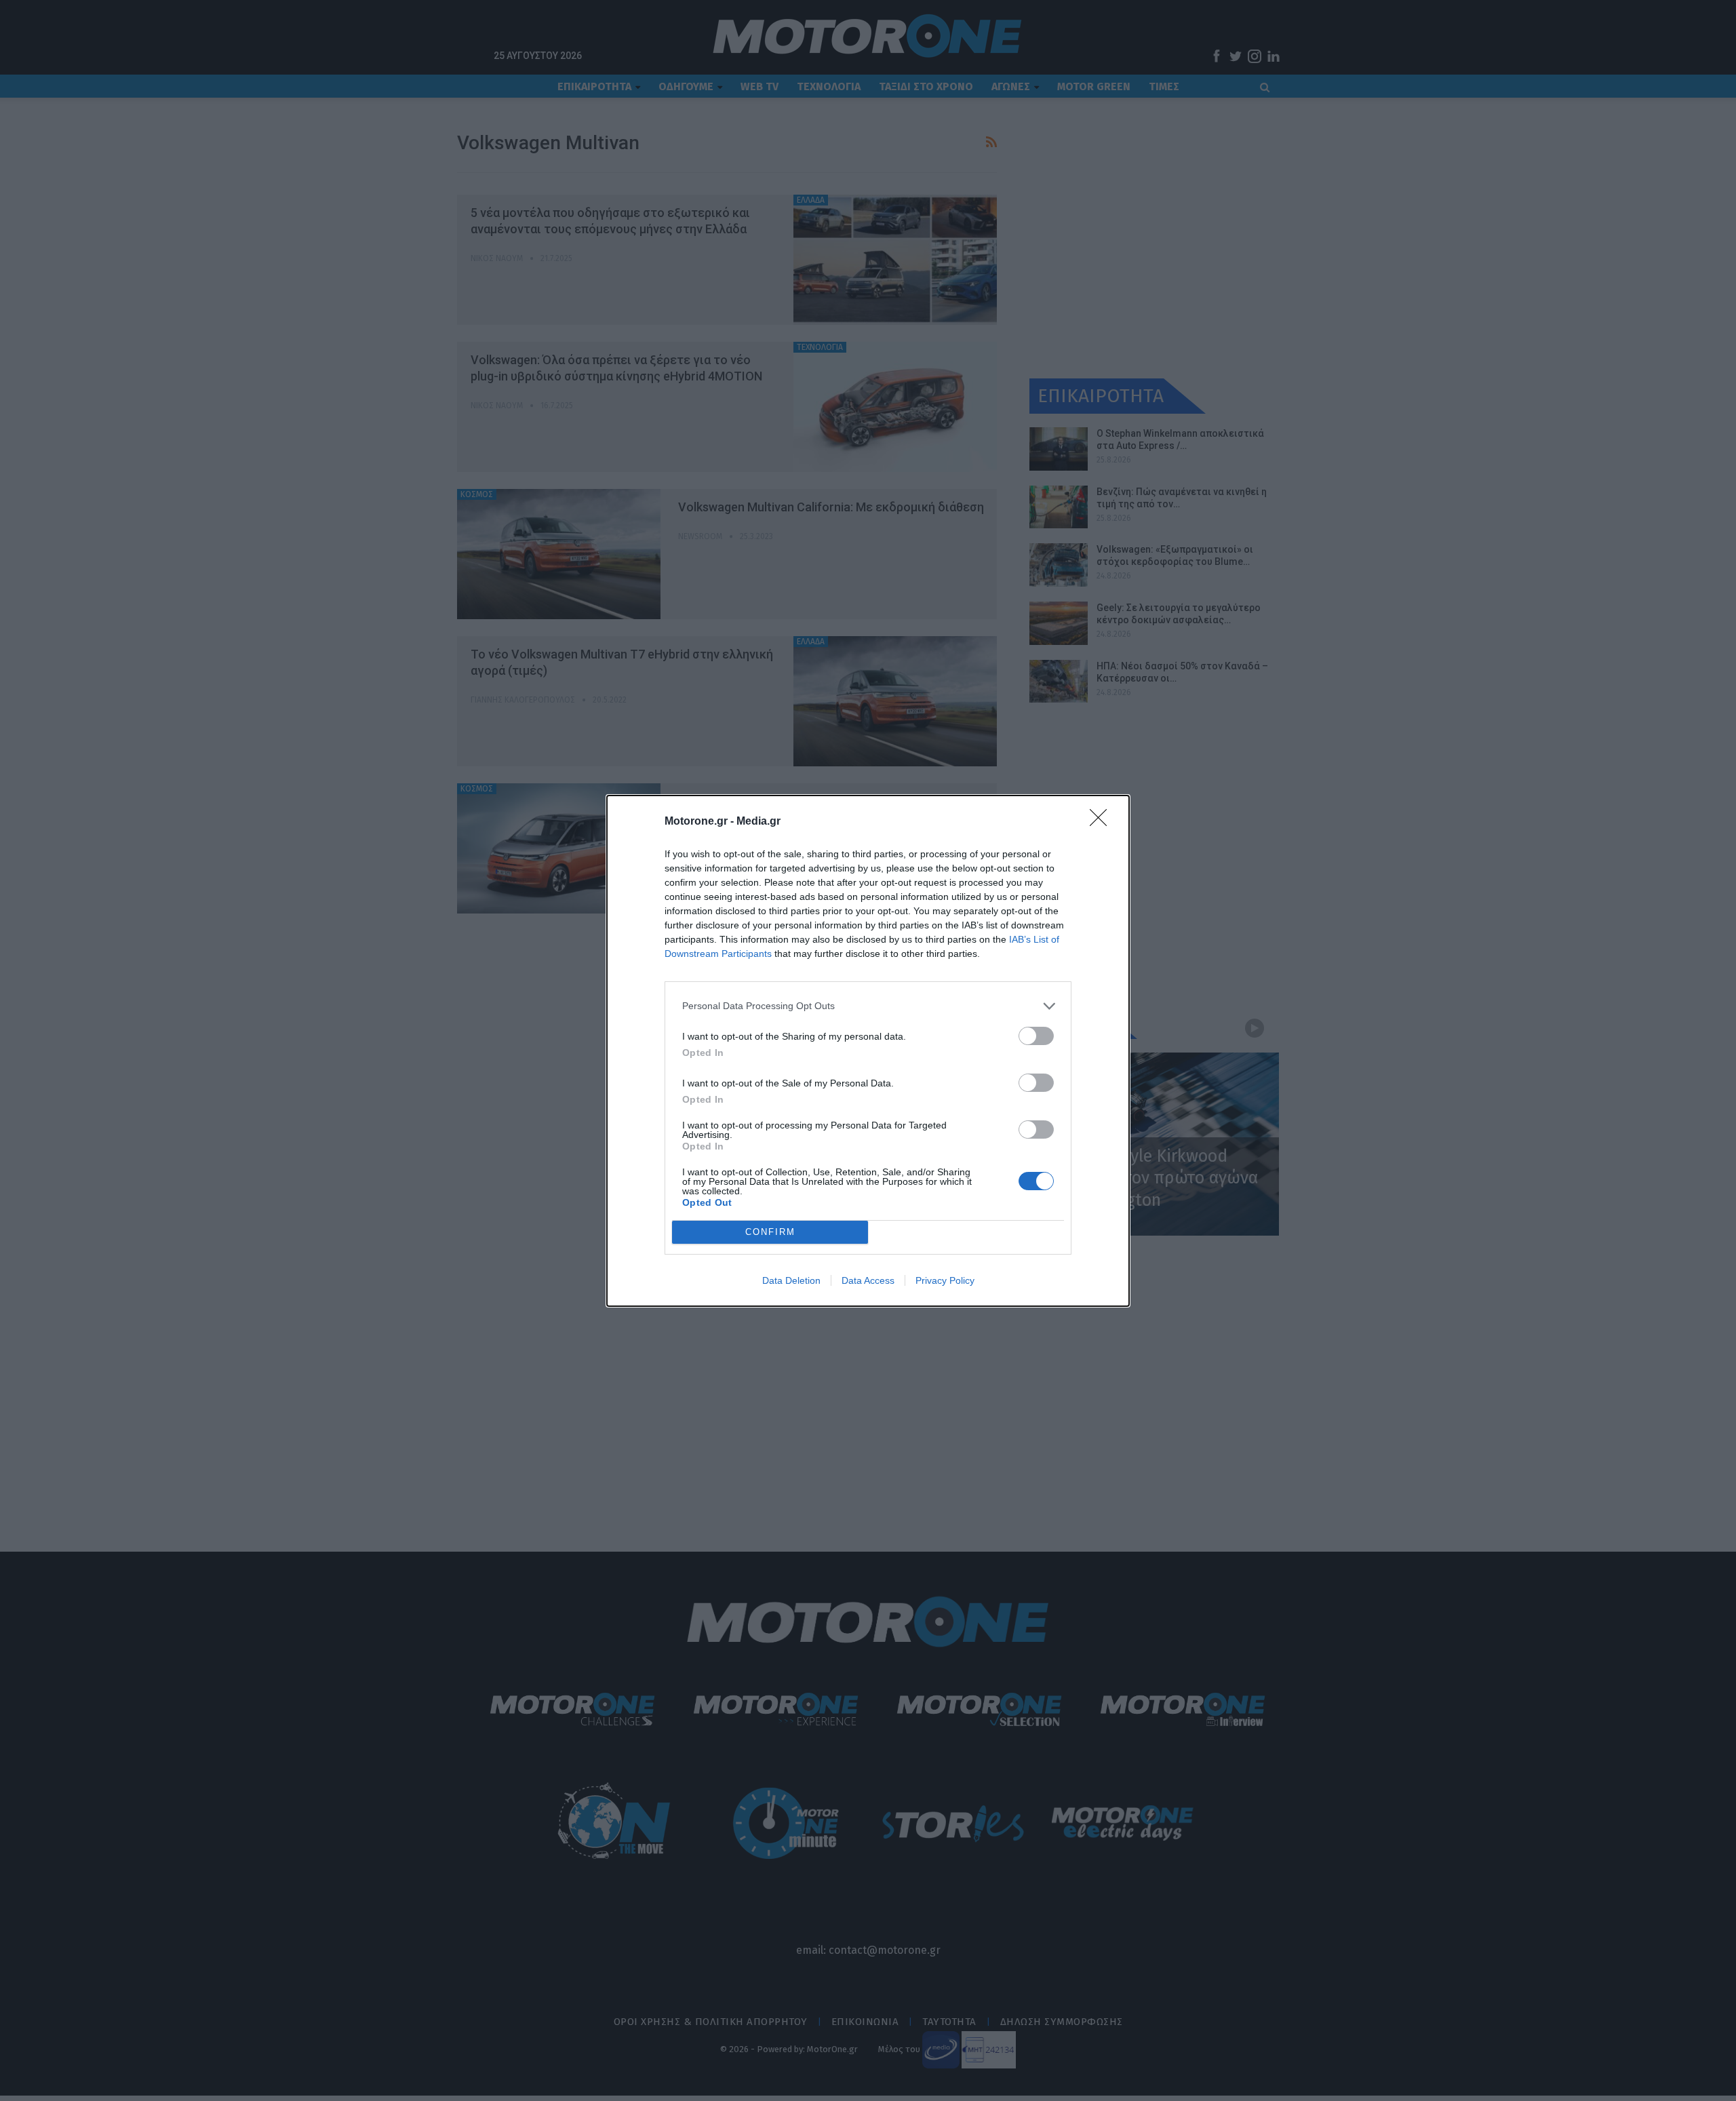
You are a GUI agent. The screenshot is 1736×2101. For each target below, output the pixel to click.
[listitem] (868, 1006)
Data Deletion (791, 1280)
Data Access (868, 1280)
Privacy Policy (945, 1280)
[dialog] (868, 1051)
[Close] (1103, 822)
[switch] (1036, 1036)
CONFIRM (770, 1232)
